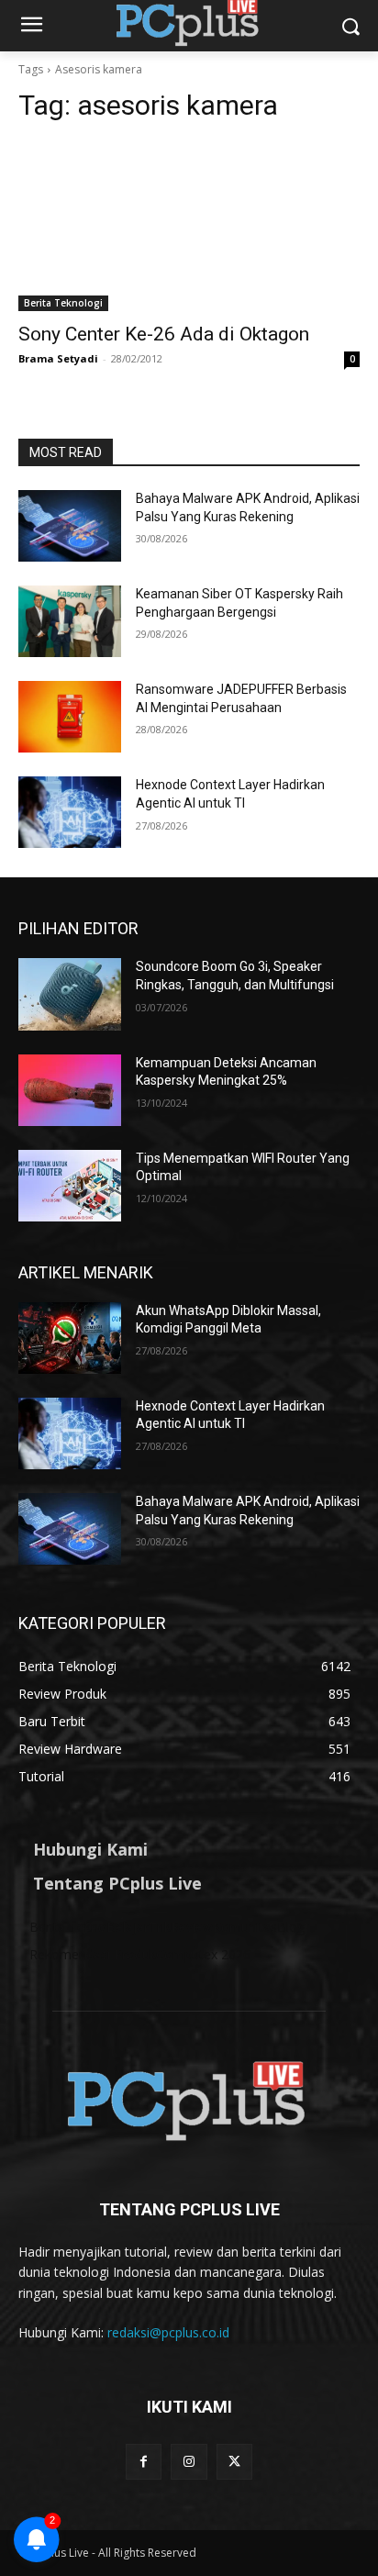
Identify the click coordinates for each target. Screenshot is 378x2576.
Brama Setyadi (58, 358)
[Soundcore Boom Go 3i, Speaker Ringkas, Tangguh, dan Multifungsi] (70, 994)
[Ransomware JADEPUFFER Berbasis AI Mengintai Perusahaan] (70, 717)
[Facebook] (144, 2462)
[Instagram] (189, 2462)
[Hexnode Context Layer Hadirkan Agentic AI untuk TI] (70, 812)
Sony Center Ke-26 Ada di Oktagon (164, 334)
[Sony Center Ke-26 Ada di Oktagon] (189, 226)
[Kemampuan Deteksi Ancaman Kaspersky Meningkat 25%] (70, 1090)
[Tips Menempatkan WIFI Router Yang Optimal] (70, 1186)
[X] (234, 2462)
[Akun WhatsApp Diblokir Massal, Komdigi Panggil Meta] (70, 1338)
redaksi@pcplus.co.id (168, 2332)
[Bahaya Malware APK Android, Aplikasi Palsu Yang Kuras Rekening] (70, 526)
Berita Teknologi (63, 303)
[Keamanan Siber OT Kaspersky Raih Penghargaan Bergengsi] (70, 621)
